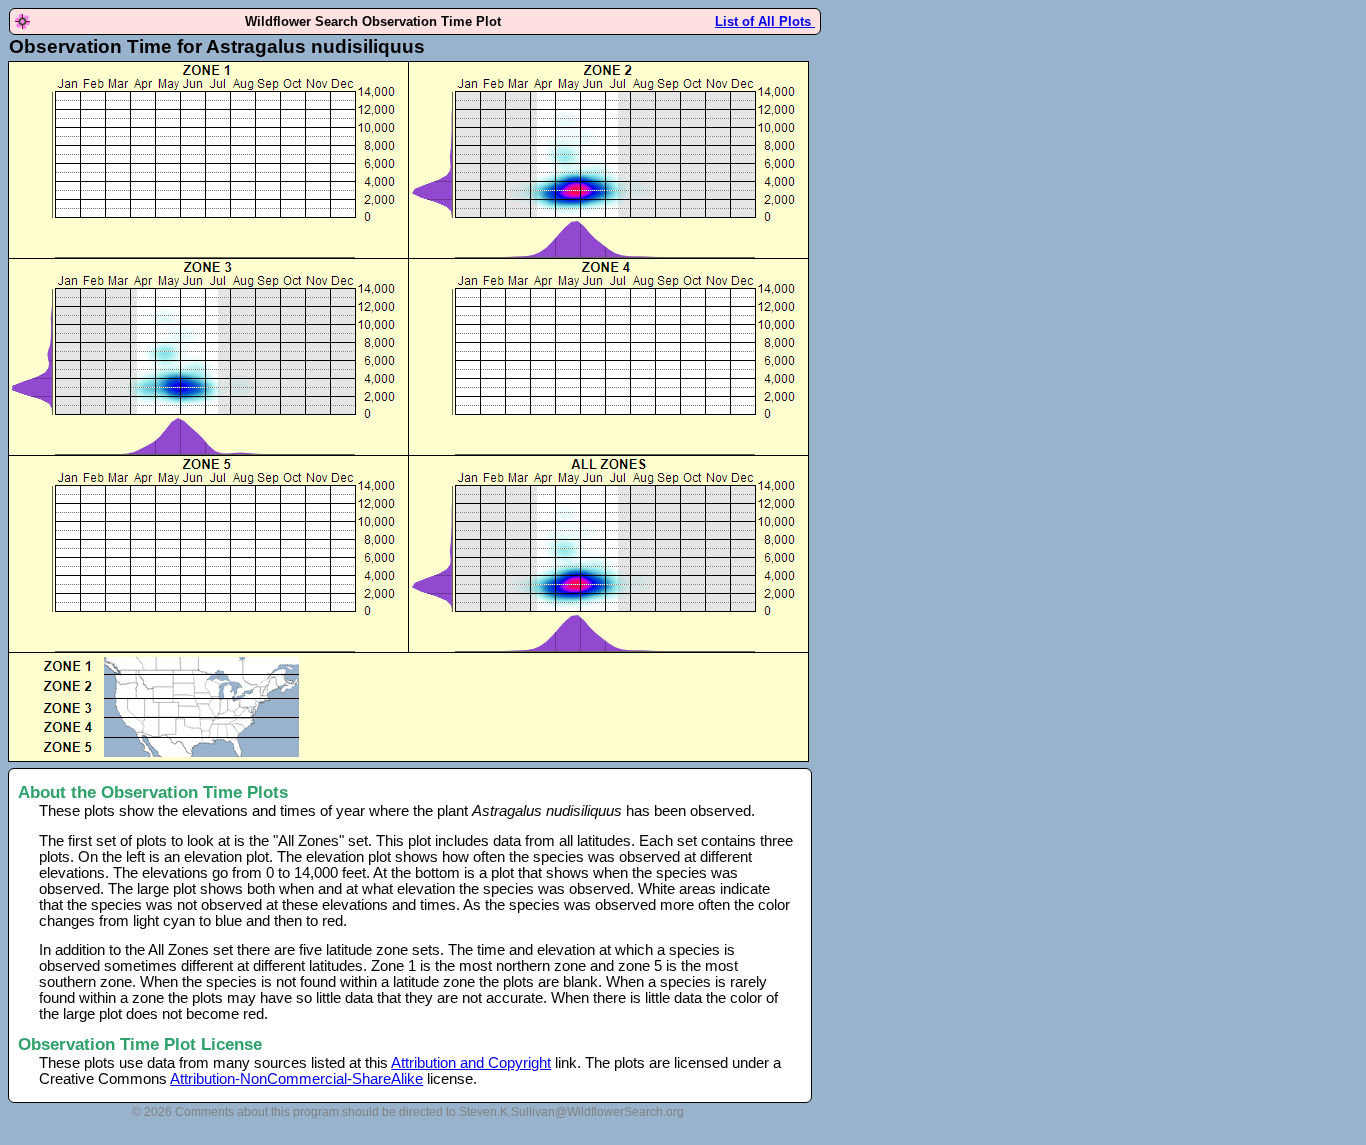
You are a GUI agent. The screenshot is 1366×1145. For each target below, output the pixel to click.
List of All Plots (765, 21)
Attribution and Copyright (471, 1063)
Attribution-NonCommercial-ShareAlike (296, 1079)
